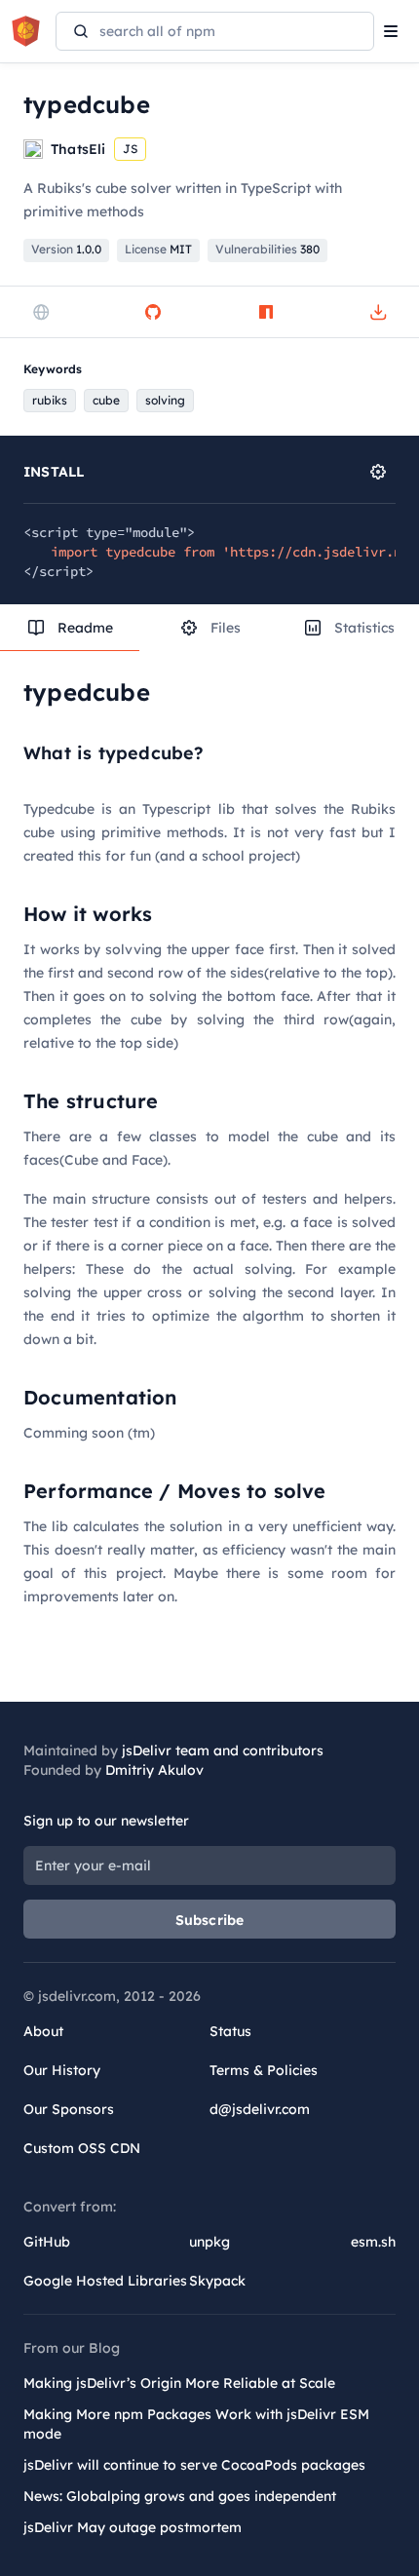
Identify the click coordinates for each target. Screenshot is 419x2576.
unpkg (209, 2242)
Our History (62, 2070)
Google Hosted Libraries (105, 2281)
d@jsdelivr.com (260, 2109)
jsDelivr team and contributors (223, 1750)
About (43, 2031)
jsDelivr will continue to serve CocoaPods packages (194, 2465)
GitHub (47, 2242)
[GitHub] (153, 312)
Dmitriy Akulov (154, 1770)
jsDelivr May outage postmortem (133, 2527)
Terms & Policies (264, 2070)
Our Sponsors (69, 2109)
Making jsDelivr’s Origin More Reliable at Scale (179, 2383)
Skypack (217, 2281)
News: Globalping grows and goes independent (180, 2496)
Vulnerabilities (267, 249)
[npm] (266, 312)
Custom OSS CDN (82, 2148)
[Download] (378, 312)
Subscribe (210, 1920)
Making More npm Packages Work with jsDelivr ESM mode (196, 2424)
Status (230, 2031)
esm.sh (373, 2242)
